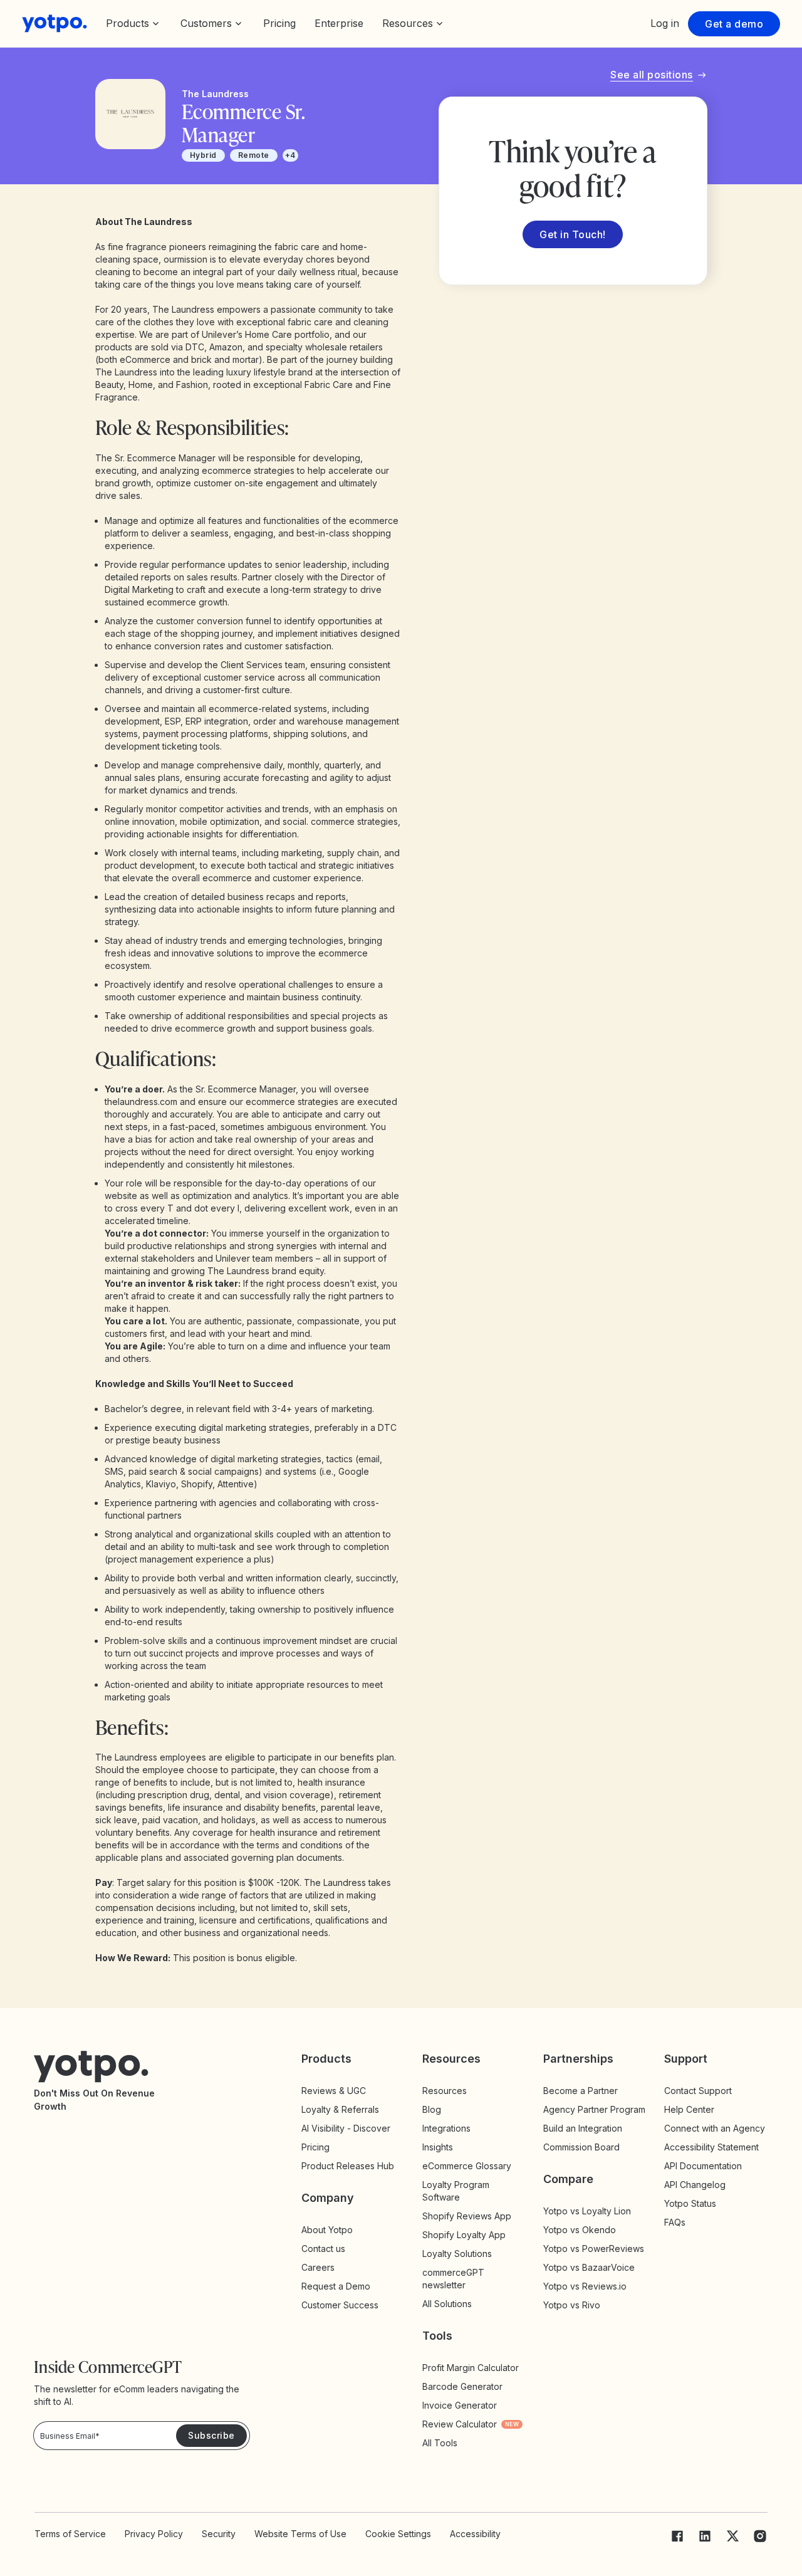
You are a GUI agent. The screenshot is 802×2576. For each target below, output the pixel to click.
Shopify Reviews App (467, 2216)
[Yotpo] (55, 24)
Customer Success (340, 2305)
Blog (432, 2109)
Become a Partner (581, 2091)
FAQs (675, 2222)
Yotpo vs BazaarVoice (589, 2267)
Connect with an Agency (715, 2128)
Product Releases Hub (348, 2166)
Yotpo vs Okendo (580, 2230)
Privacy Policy (154, 2534)
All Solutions (447, 2304)
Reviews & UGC (334, 2091)
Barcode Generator (462, 2386)
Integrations (446, 2128)
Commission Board (581, 2147)
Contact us (323, 2249)
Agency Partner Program (594, 2109)
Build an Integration (583, 2128)
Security (219, 2534)
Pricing (279, 23)
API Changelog (695, 2185)
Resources (445, 2091)
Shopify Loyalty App (464, 2235)
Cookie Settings (398, 2534)
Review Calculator (471, 2424)
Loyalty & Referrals (340, 2109)
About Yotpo (327, 2230)
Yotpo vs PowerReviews (594, 2249)
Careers (318, 2267)
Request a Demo (336, 2286)
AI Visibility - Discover (346, 2128)
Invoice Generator (460, 2405)
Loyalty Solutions (457, 2254)
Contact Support (698, 2091)
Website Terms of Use (300, 2534)
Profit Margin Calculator (471, 2368)
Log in (665, 23)
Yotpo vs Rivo (572, 2305)
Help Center (689, 2109)
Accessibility (475, 2534)
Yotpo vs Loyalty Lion (587, 2211)
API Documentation (703, 2166)
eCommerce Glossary (467, 2166)
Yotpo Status (690, 2203)
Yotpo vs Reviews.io (585, 2286)
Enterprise (339, 23)
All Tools (440, 2443)
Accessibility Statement (711, 2147)
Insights (449, 2147)
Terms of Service (70, 2534)
